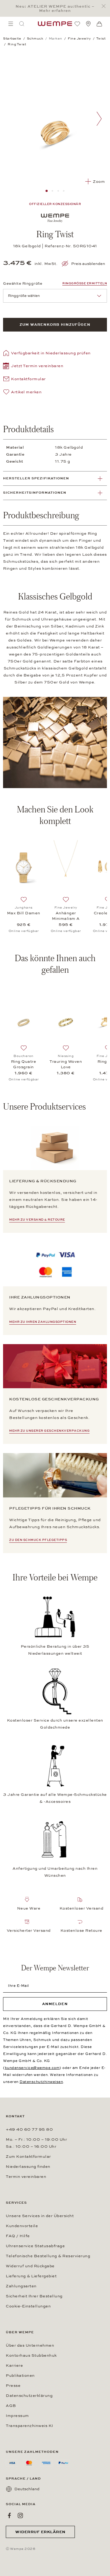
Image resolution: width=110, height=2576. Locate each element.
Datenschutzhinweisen (41, 2082)
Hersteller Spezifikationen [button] (36, 478)
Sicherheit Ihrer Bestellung (34, 2296)
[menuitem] (11, 24)
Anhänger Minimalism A (66, 916)
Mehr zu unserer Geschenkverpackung (49, 1431)
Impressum (17, 2416)
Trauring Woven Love (66, 1064)
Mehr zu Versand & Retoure (37, 1220)
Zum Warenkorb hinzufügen (55, 325)
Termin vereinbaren (26, 2177)
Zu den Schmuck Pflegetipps (38, 1540)
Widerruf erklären (40, 2532)
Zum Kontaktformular (28, 2157)
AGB (11, 2406)
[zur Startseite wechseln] (55, 24)
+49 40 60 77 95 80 (29, 2129)
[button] (33, 367)
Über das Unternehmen (30, 2345)
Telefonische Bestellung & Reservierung (48, 2256)
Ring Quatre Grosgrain (24, 1064)
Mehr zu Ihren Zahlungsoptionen (43, 1322)
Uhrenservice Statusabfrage (35, 2246)
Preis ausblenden (88, 264)
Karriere (14, 2366)
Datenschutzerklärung (29, 2396)
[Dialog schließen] (105, 6)
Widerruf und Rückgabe (30, 2266)
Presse (13, 2386)
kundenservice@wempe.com (32, 2068)
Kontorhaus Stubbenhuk (31, 2355)
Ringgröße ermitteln (85, 283)
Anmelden (55, 2004)
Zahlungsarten (21, 2286)
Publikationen (20, 2376)
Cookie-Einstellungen (28, 2306)
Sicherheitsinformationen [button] (35, 493)
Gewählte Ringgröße (23, 283)
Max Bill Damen (24, 913)
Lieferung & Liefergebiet (31, 2276)
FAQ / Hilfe (18, 2236)
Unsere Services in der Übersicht (40, 2216)
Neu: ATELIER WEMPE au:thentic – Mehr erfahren (55, 9)
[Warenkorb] (99, 24)
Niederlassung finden (28, 2167)
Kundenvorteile (22, 2226)
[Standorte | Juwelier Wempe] (88, 24)
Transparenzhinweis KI (29, 2426)
